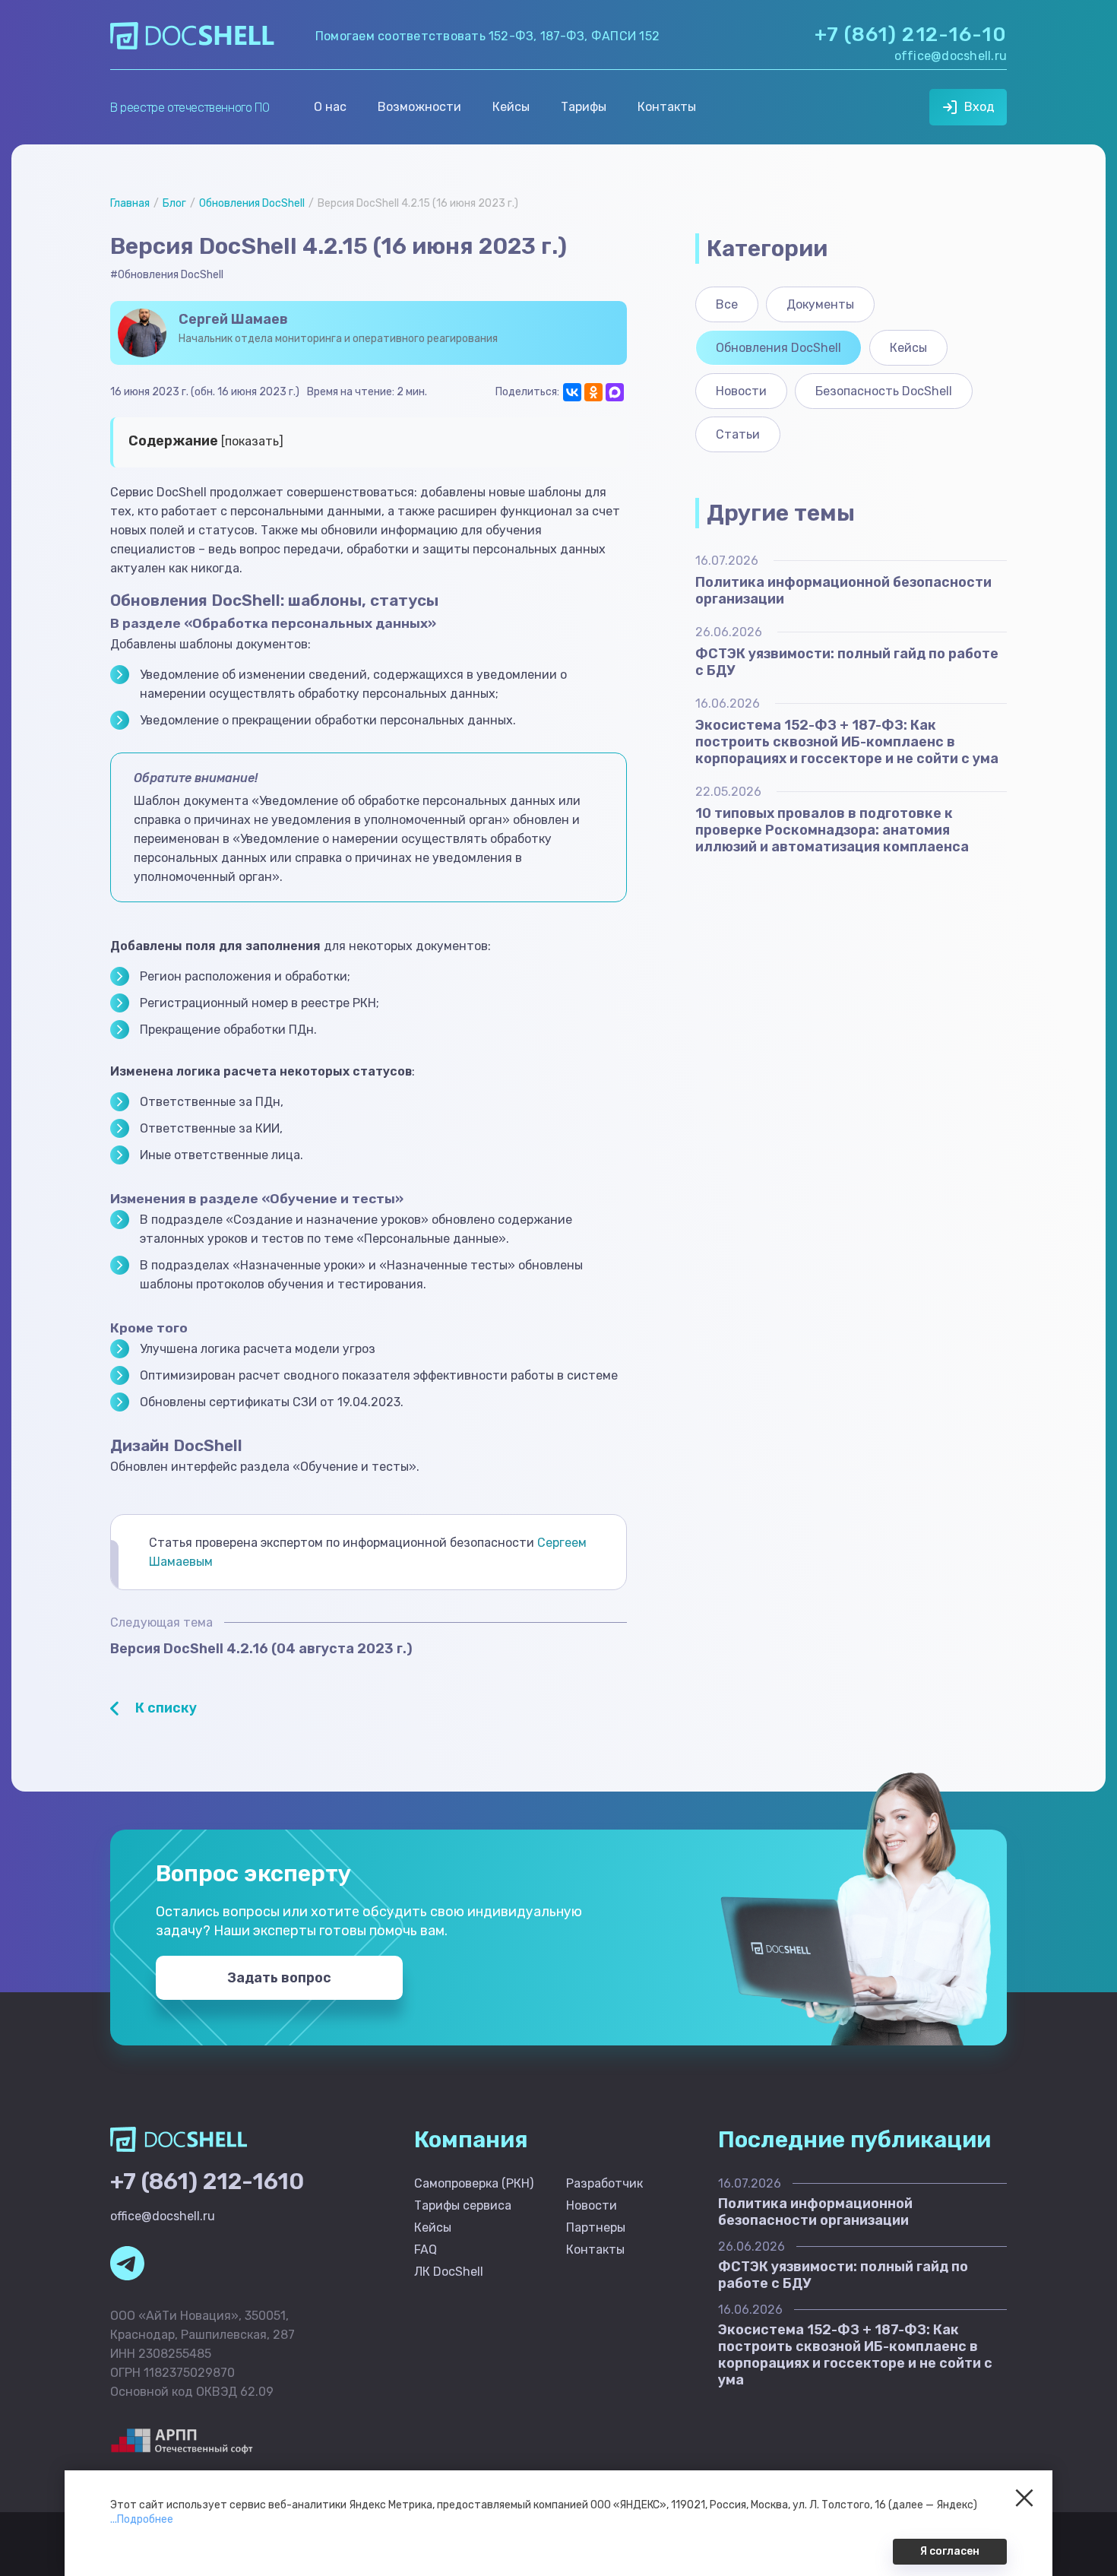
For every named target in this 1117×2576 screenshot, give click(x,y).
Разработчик (604, 2183)
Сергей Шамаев (233, 319)
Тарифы (584, 107)
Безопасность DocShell (884, 391)
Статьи (738, 434)
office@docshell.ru (951, 56)
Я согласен (950, 2551)
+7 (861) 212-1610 (207, 2182)
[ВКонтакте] (572, 392)
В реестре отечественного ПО (190, 108)
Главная (130, 203)
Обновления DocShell (252, 203)
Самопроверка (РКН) (474, 2183)
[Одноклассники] (593, 392)
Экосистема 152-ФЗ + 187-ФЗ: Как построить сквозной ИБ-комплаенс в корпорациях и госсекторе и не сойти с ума (847, 742)
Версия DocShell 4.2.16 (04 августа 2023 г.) (261, 1649)
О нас (330, 107)
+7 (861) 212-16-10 (911, 35)
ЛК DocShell (449, 2272)
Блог (174, 203)
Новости (741, 391)
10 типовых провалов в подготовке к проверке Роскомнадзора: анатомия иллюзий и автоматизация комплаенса (832, 830)
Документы (820, 304)
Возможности (419, 107)
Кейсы (511, 107)
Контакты (667, 107)
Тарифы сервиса (463, 2205)
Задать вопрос (279, 1978)
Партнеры (596, 2227)
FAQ (426, 2250)
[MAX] (615, 392)
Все (727, 304)
